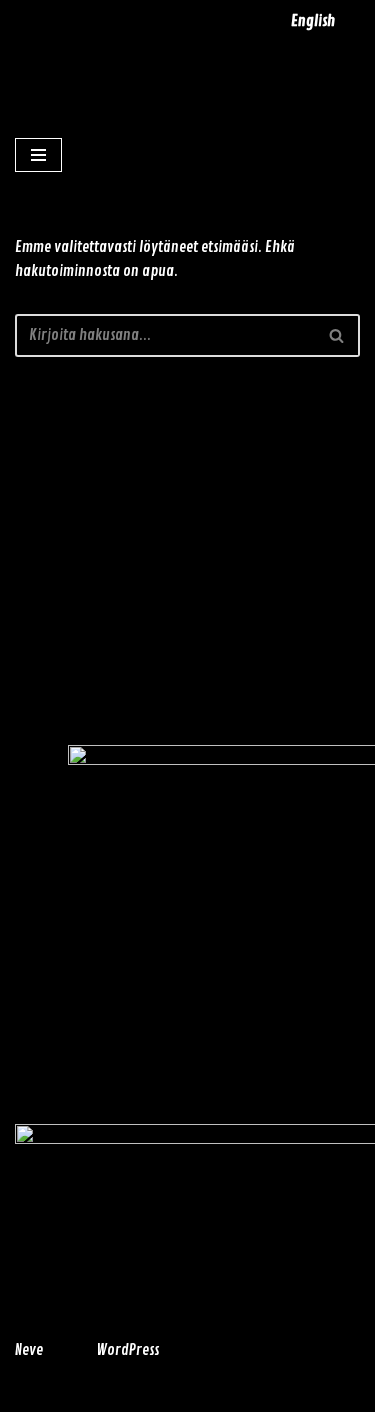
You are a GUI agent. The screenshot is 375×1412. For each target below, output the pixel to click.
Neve (29, 1350)
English (313, 21)
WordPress (127, 1350)
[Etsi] (337, 335)
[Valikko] (38, 155)
